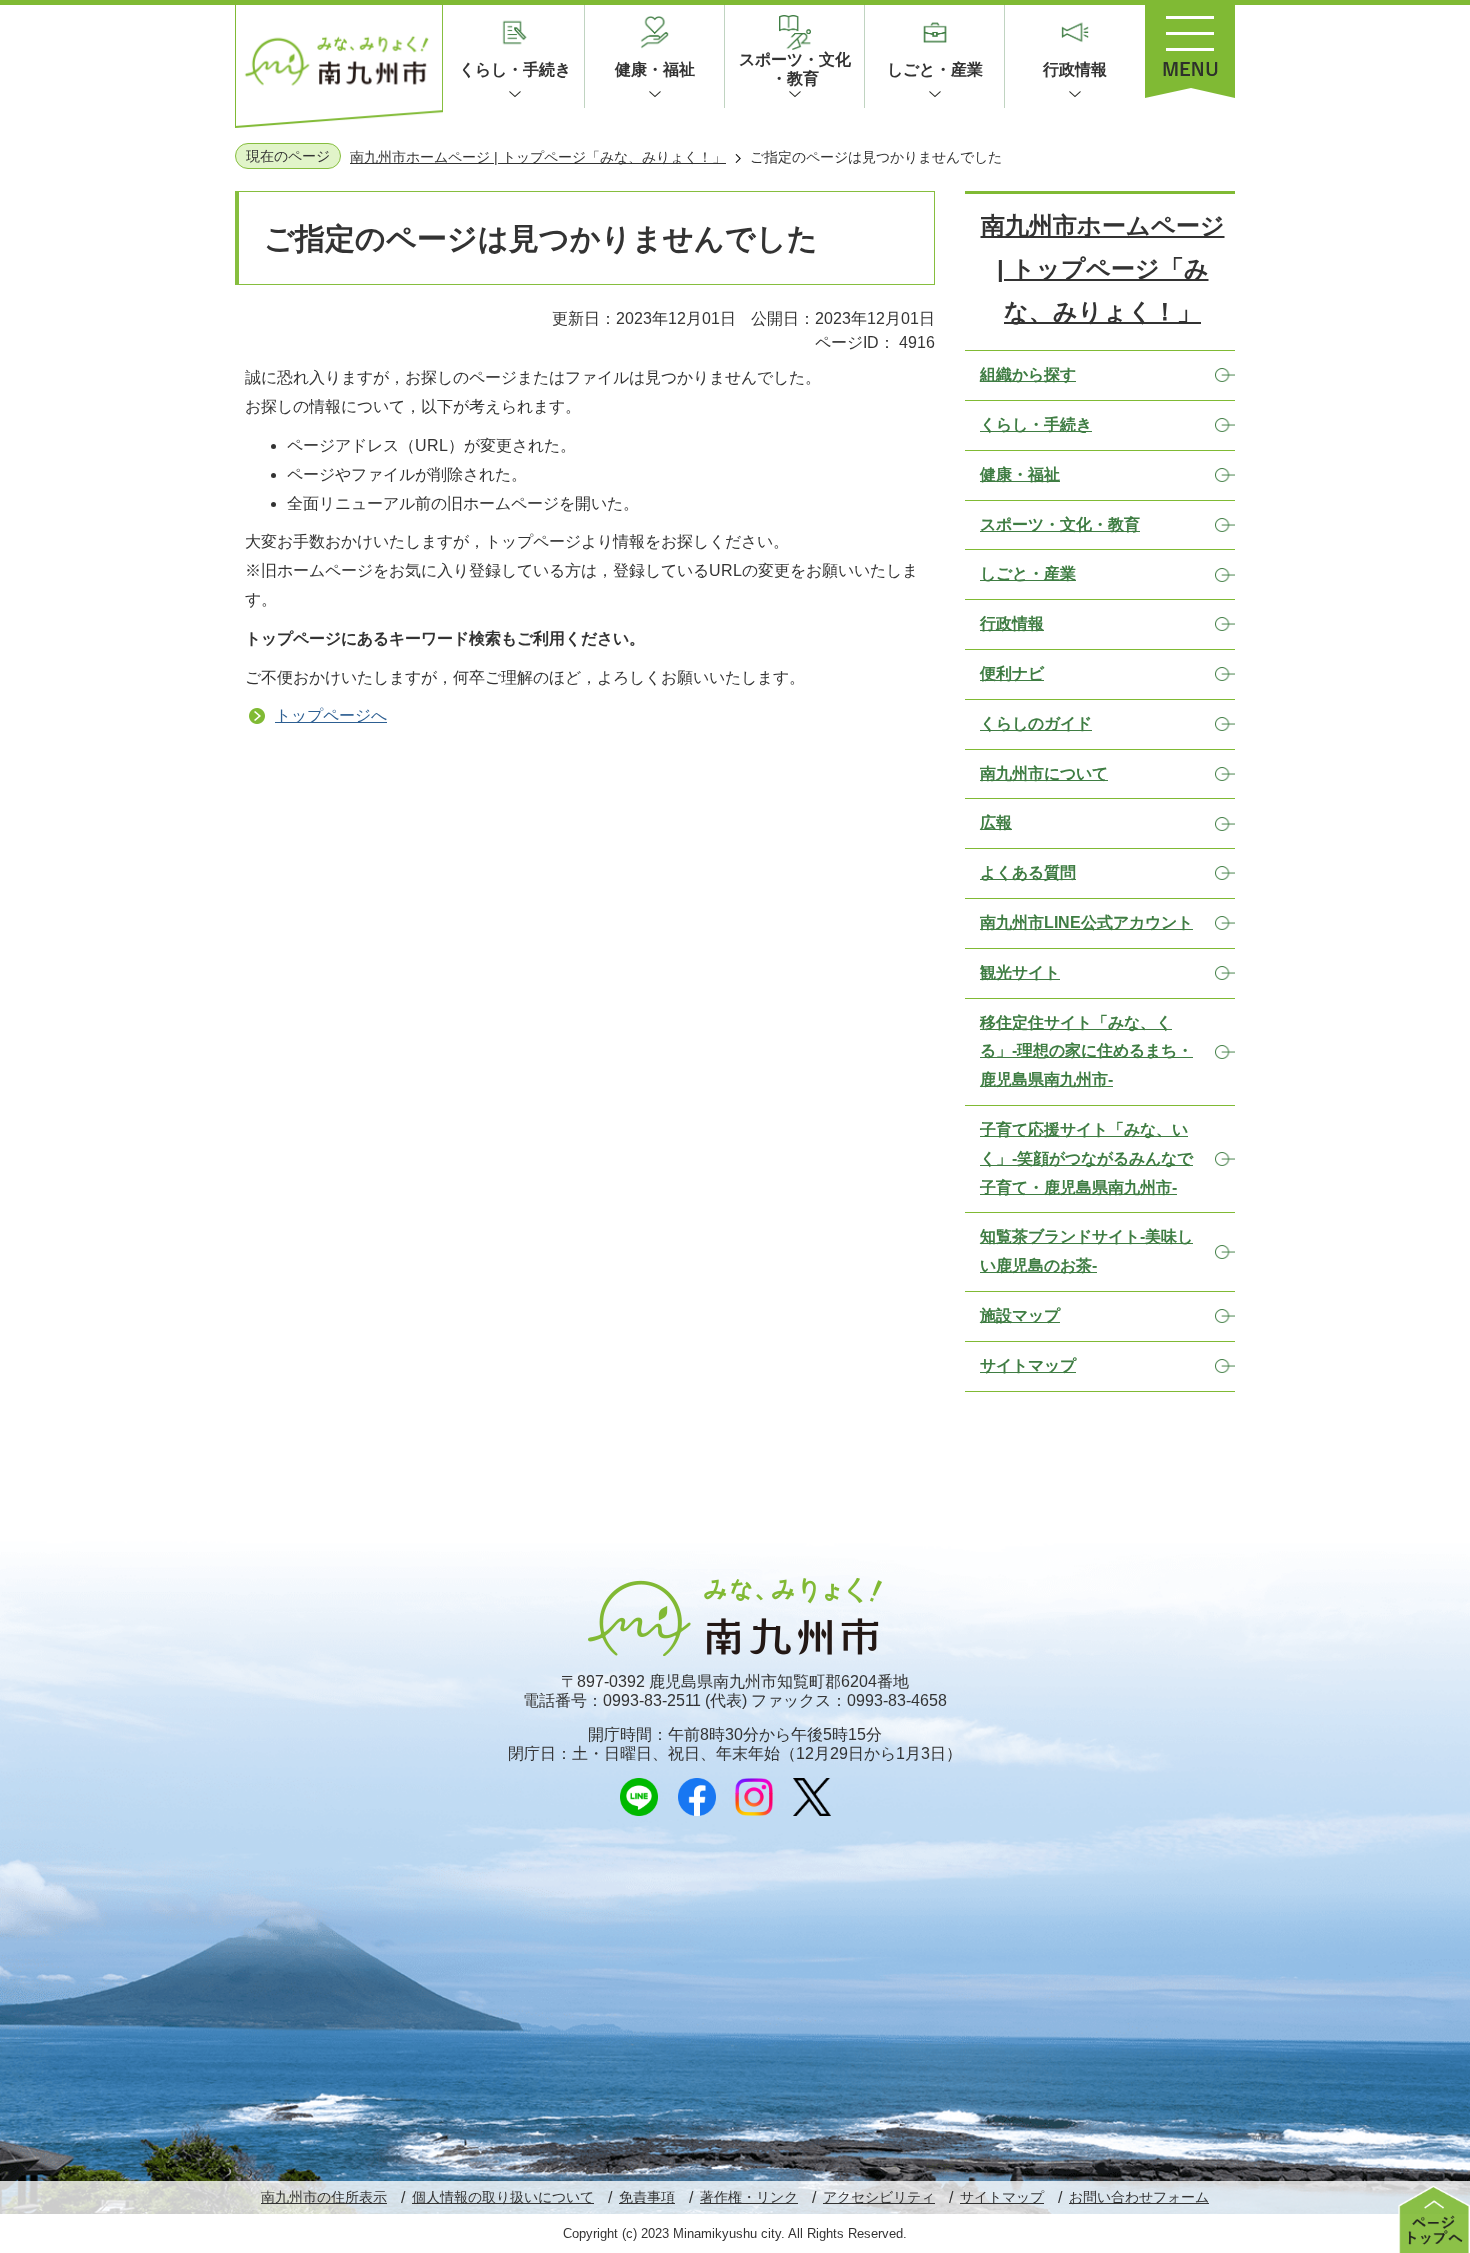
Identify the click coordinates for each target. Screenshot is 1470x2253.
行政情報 (1075, 69)
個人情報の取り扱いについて (503, 2197)
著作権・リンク (749, 2197)
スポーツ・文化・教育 (795, 69)
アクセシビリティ (879, 2197)
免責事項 (647, 2197)
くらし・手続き (515, 69)
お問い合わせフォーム (1139, 2197)
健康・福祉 (655, 69)
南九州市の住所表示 (324, 2197)
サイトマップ (1002, 2197)
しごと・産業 (935, 69)
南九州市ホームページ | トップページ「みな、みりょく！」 (538, 157)
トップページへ (331, 715)
